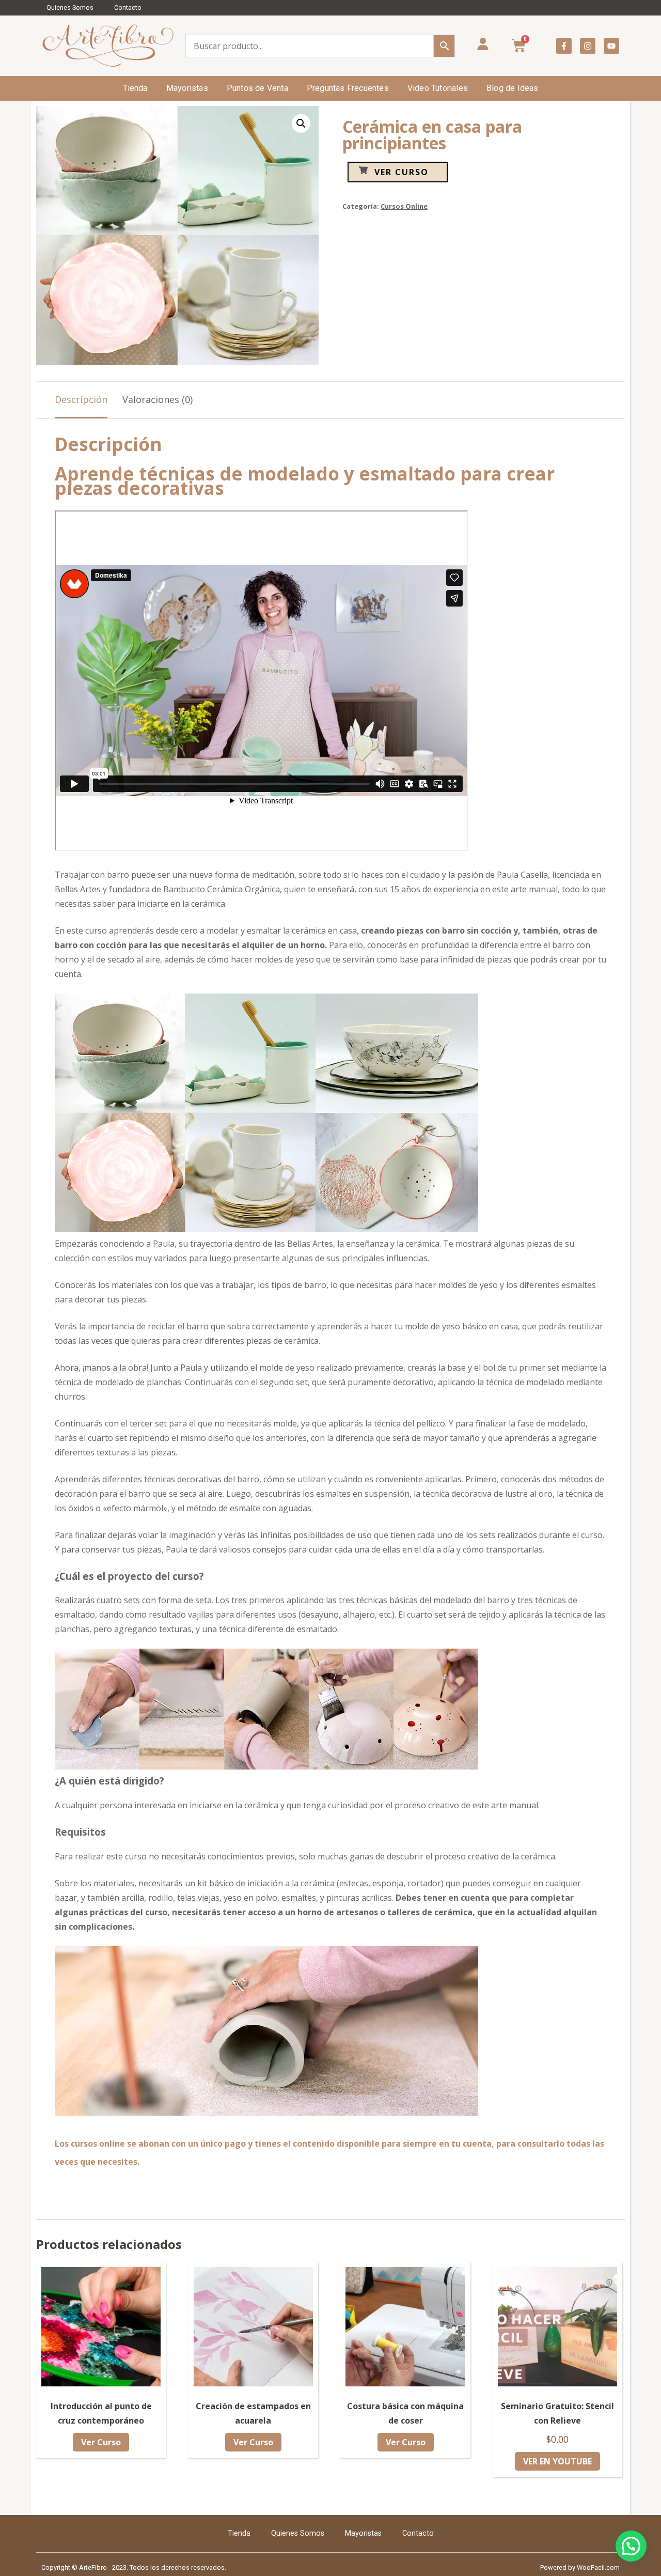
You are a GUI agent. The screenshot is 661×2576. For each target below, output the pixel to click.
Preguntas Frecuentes (348, 88)
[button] (301, 123)
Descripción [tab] (81, 399)
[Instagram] (588, 46)
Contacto (128, 7)
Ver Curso (402, 172)
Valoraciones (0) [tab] (158, 399)
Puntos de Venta (257, 88)
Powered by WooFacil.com (580, 2567)
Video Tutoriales (438, 88)
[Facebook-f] (564, 46)
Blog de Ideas (513, 88)
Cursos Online (404, 206)
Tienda (135, 88)
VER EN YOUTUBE (557, 2461)
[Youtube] (611, 46)
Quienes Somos (70, 7)
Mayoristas (187, 88)
